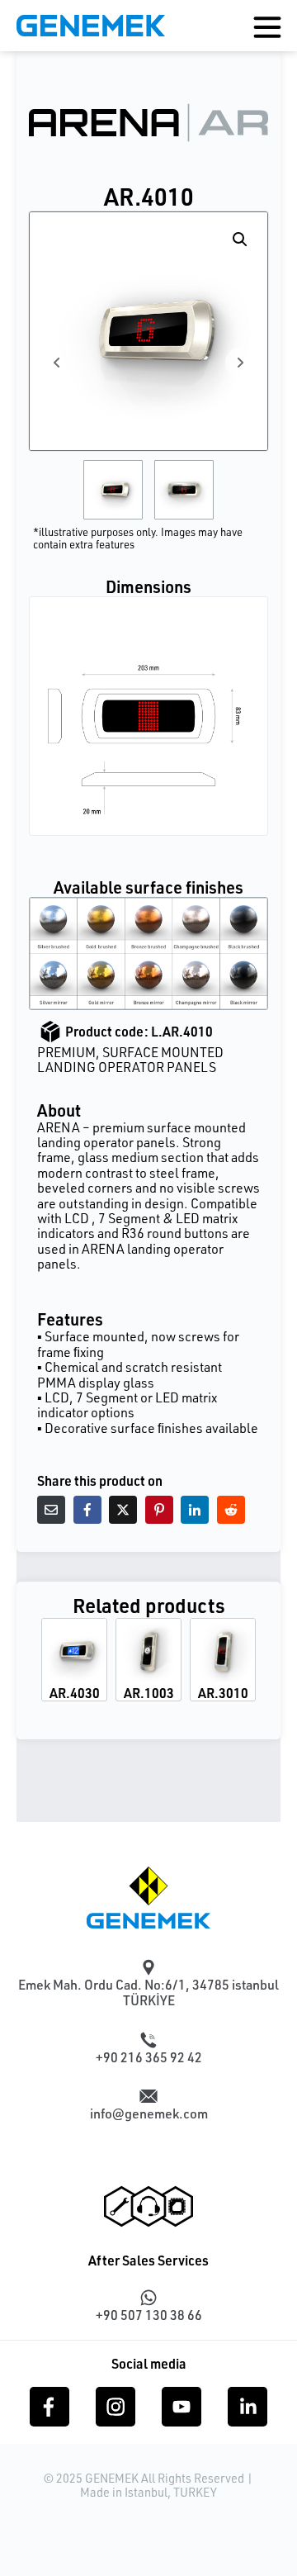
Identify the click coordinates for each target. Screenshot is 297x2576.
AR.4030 (75, 1693)
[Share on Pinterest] (159, 1510)
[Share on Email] (51, 1510)
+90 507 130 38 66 (149, 2315)
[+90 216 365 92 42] (148, 2040)
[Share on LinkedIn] (195, 1510)
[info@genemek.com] (148, 2096)
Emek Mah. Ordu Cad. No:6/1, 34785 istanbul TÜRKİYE (148, 1992)
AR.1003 (149, 1693)
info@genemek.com (149, 2113)
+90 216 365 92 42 (149, 2057)
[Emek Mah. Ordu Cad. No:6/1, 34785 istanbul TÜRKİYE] (148, 1967)
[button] (240, 240)
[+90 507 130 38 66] (148, 2298)
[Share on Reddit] (231, 1510)
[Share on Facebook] (87, 1510)
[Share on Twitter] (123, 1510)
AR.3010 (223, 1693)
